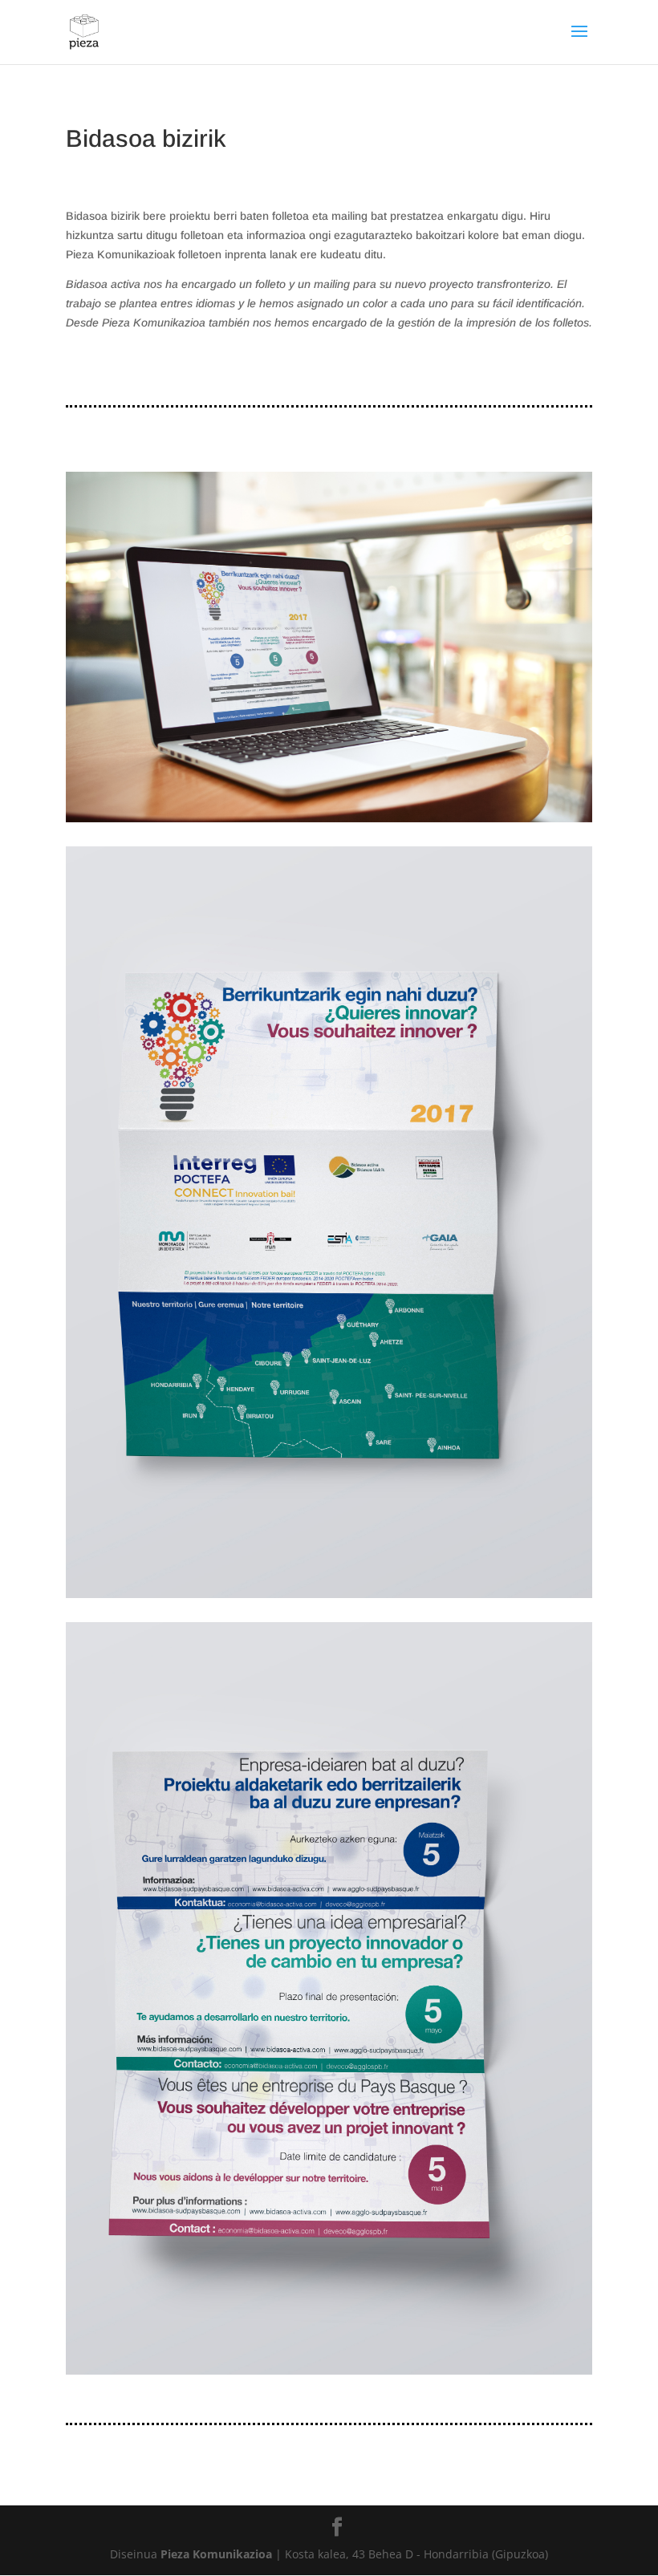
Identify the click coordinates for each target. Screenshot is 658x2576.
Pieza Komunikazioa (216, 2554)
